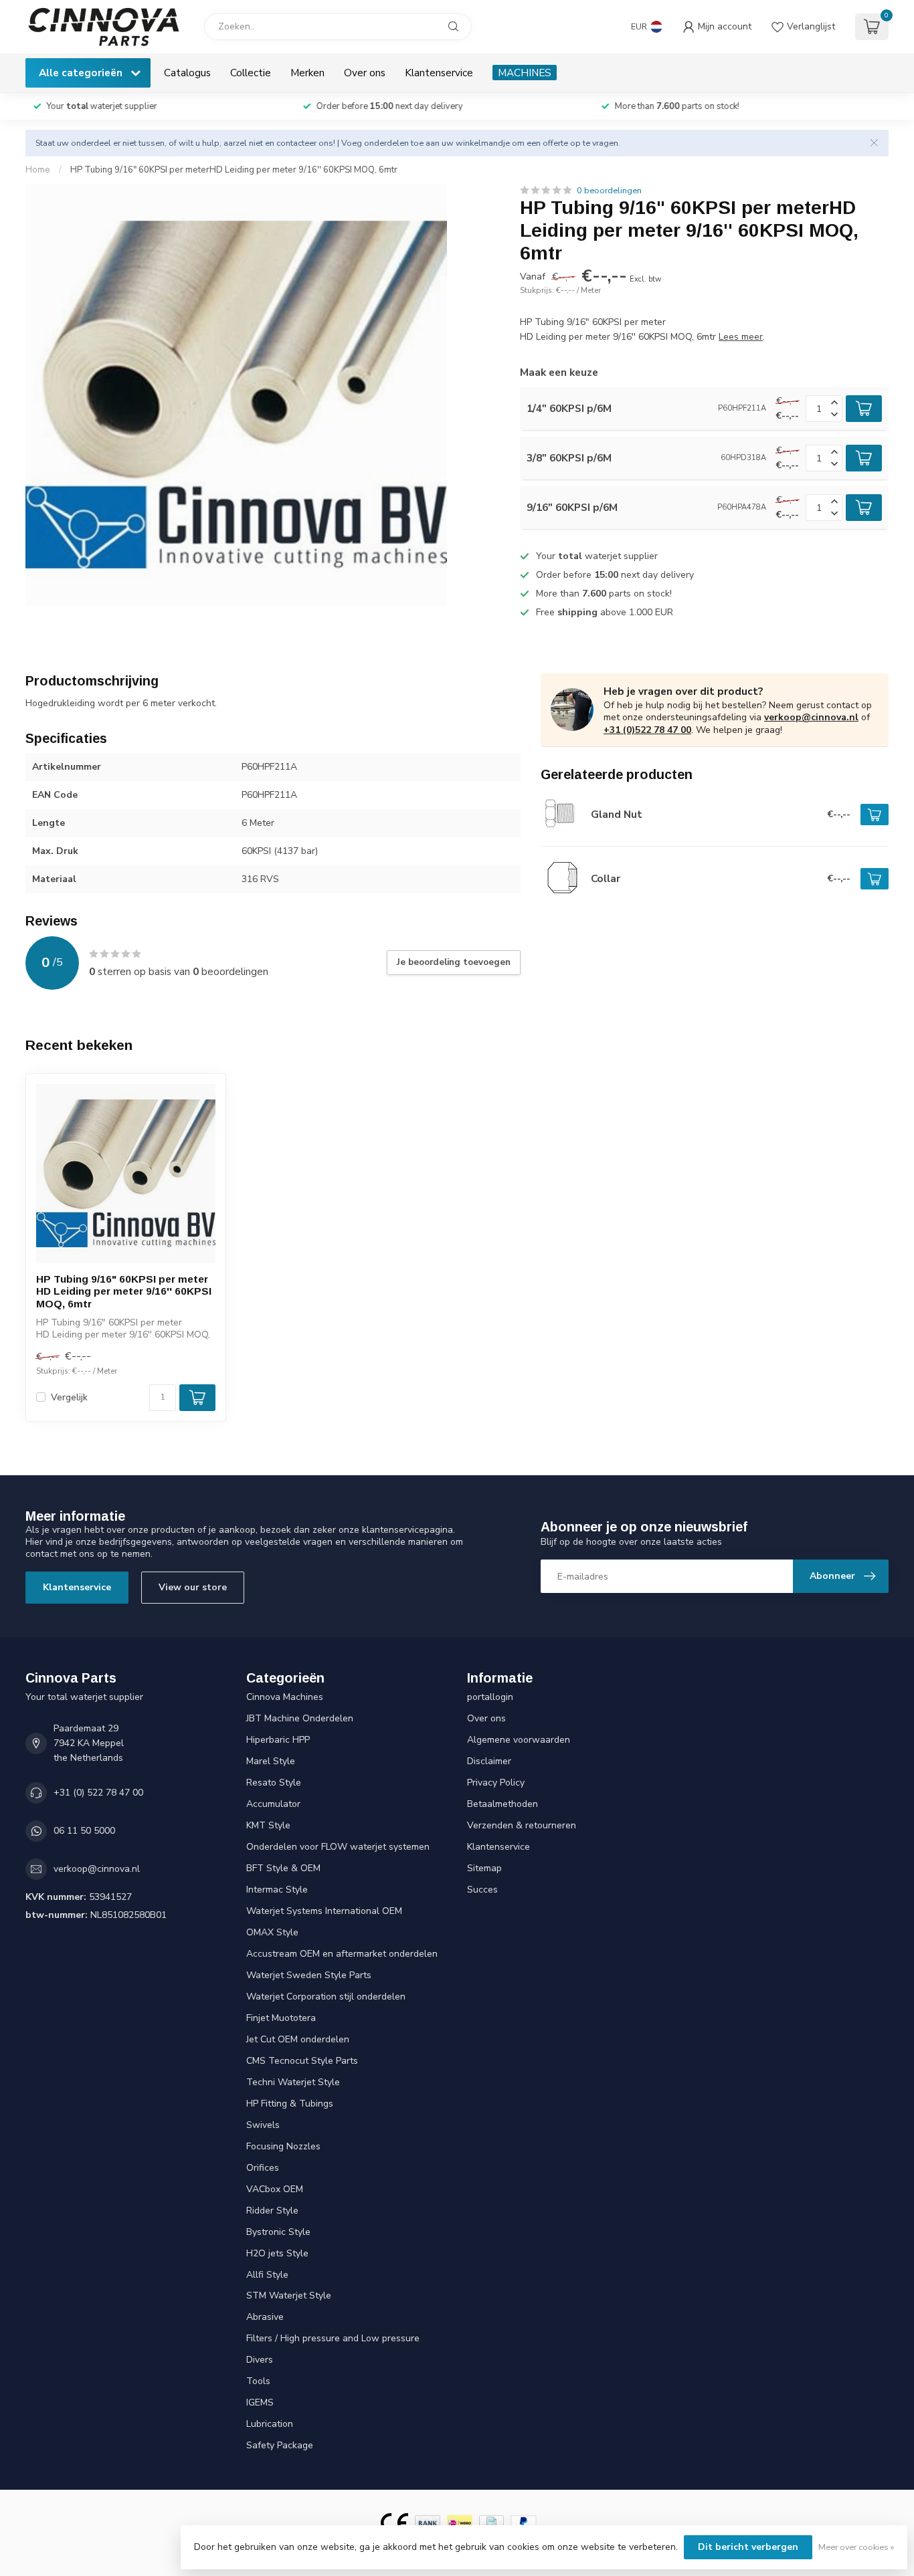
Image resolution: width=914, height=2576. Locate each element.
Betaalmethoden (502, 1804)
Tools (258, 2381)
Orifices (263, 2168)
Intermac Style (277, 1890)
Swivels (263, 2125)
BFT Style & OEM (283, 1868)
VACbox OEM (275, 2189)
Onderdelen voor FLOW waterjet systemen (338, 1847)
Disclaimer (489, 1761)
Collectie (251, 73)
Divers (260, 2360)
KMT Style (268, 1825)
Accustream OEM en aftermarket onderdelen (342, 1954)
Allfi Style (267, 2275)
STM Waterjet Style (289, 2295)
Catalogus (187, 73)
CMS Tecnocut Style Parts (302, 2061)
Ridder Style (272, 2211)
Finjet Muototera (281, 2018)
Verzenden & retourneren (522, 1825)
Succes (482, 1890)
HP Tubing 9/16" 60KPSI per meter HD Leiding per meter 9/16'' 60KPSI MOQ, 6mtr (124, 1291)
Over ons (365, 73)
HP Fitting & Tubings (290, 2104)
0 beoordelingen (609, 190)
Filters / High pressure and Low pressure (333, 2338)
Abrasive (265, 2317)
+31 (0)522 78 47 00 (647, 730)
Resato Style (274, 1783)
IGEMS (260, 2402)
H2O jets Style (277, 2253)
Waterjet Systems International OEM (324, 1911)
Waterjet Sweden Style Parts (309, 1975)
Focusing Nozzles (283, 2146)
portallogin (490, 1697)
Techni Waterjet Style (293, 2082)
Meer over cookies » (856, 2547)
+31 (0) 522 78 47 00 (98, 1793)
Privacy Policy (496, 1783)
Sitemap (484, 1868)
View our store (193, 1587)
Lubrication (270, 2424)
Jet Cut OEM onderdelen (298, 2039)
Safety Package (280, 2445)
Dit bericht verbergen (748, 2547)
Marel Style (271, 1761)
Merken (307, 73)
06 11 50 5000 (84, 1831)
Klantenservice (439, 73)
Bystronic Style (278, 2232)
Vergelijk (69, 1397)
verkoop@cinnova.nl (811, 717)
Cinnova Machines (285, 1697)
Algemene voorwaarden (519, 1740)
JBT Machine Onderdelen (300, 1718)
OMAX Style (272, 1932)
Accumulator (273, 1804)
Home (38, 170)
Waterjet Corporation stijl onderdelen (326, 1997)
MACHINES (525, 73)
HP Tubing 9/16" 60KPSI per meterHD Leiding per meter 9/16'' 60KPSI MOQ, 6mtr (234, 170)
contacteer (296, 143)
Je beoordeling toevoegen (454, 962)
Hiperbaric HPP (278, 1740)
